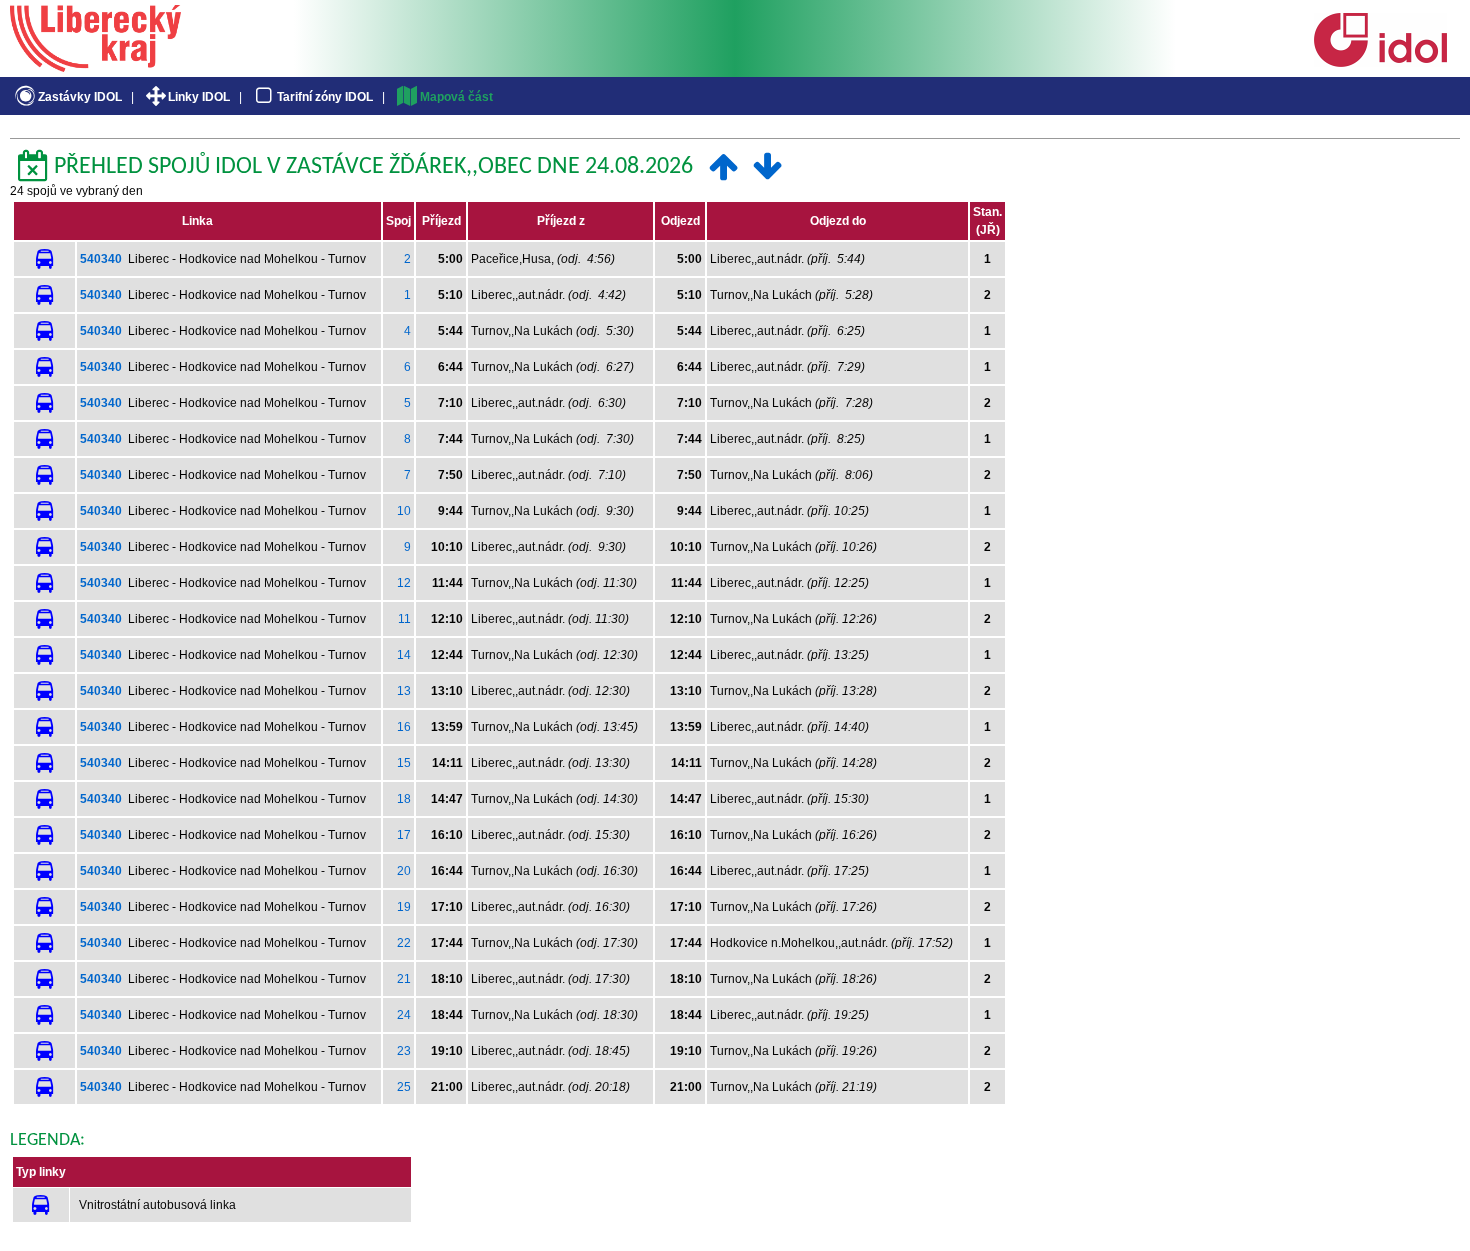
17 (404, 835)
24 (404, 1015)
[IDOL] (1380, 63)
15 (404, 763)
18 (404, 799)
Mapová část (456, 97)
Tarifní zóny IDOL (325, 97)
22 (404, 943)
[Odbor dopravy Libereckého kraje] (95, 65)
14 (404, 655)
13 (404, 691)
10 (404, 511)
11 (404, 619)
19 (404, 907)
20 (404, 871)
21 (404, 979)
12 (404, 583)
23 (404, 1051)
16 (404, 727)
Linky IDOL (199, 97)
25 (404, 1087)
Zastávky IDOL (80, 97)
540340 (101, 259)
